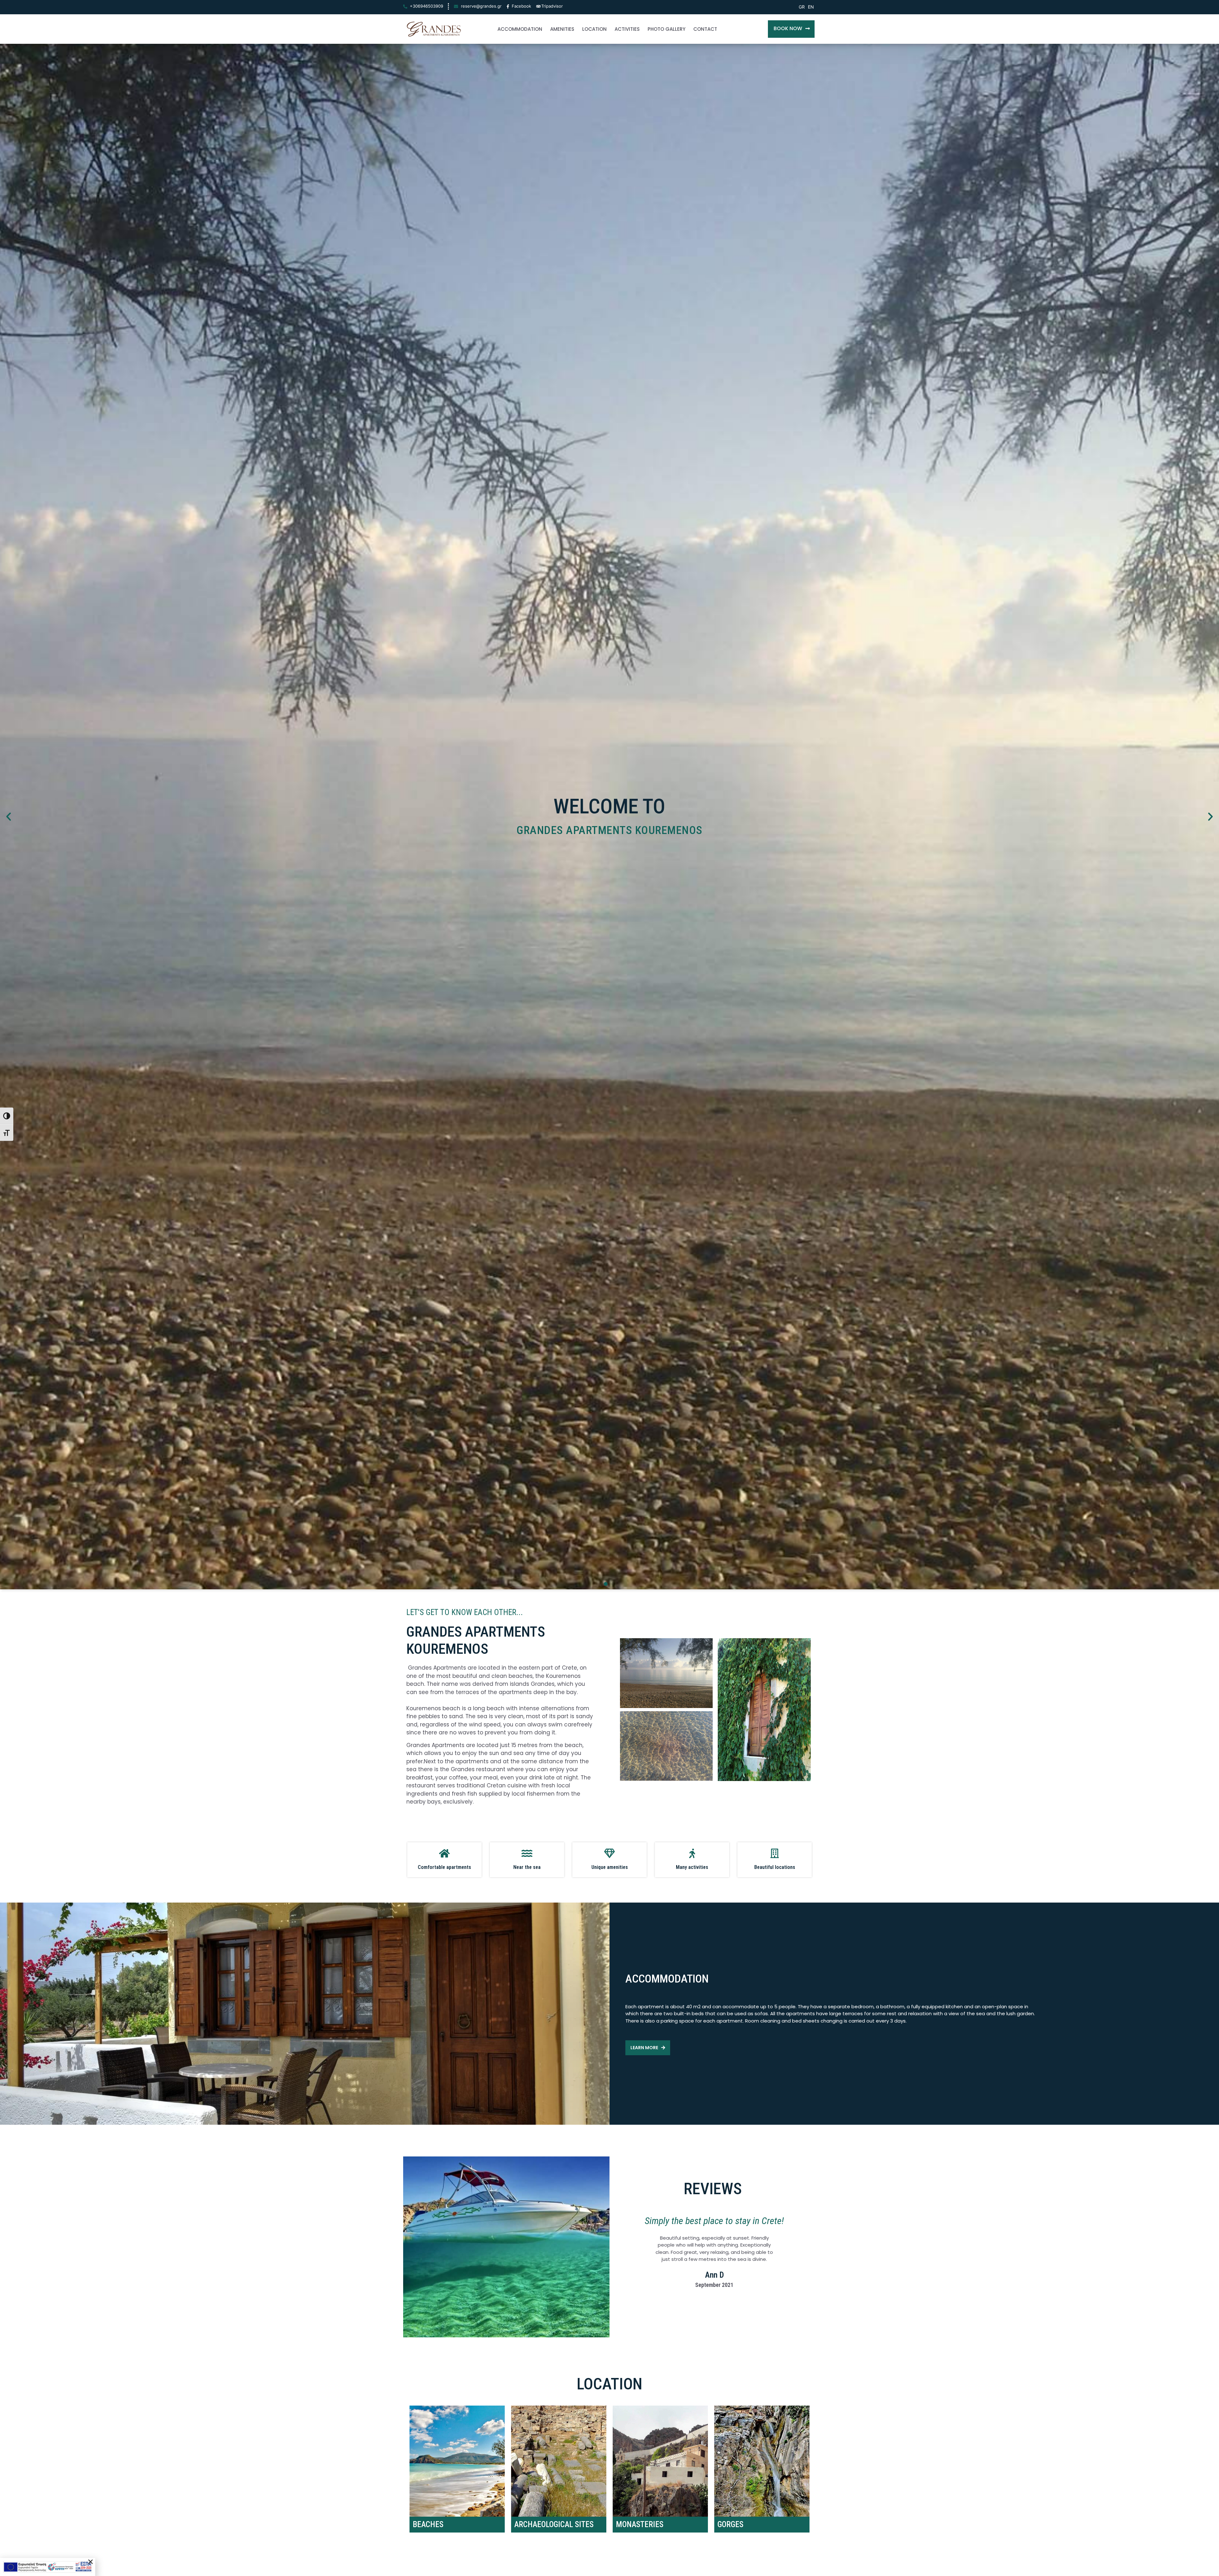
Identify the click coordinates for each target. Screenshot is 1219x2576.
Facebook (521, 6)
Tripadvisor (552, 6)
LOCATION (594, 29)
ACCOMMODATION (520, 29)
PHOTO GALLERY (666, 29)
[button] (791, 29)
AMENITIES (562, 29)
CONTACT (705, 29)
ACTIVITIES (627, 29)
